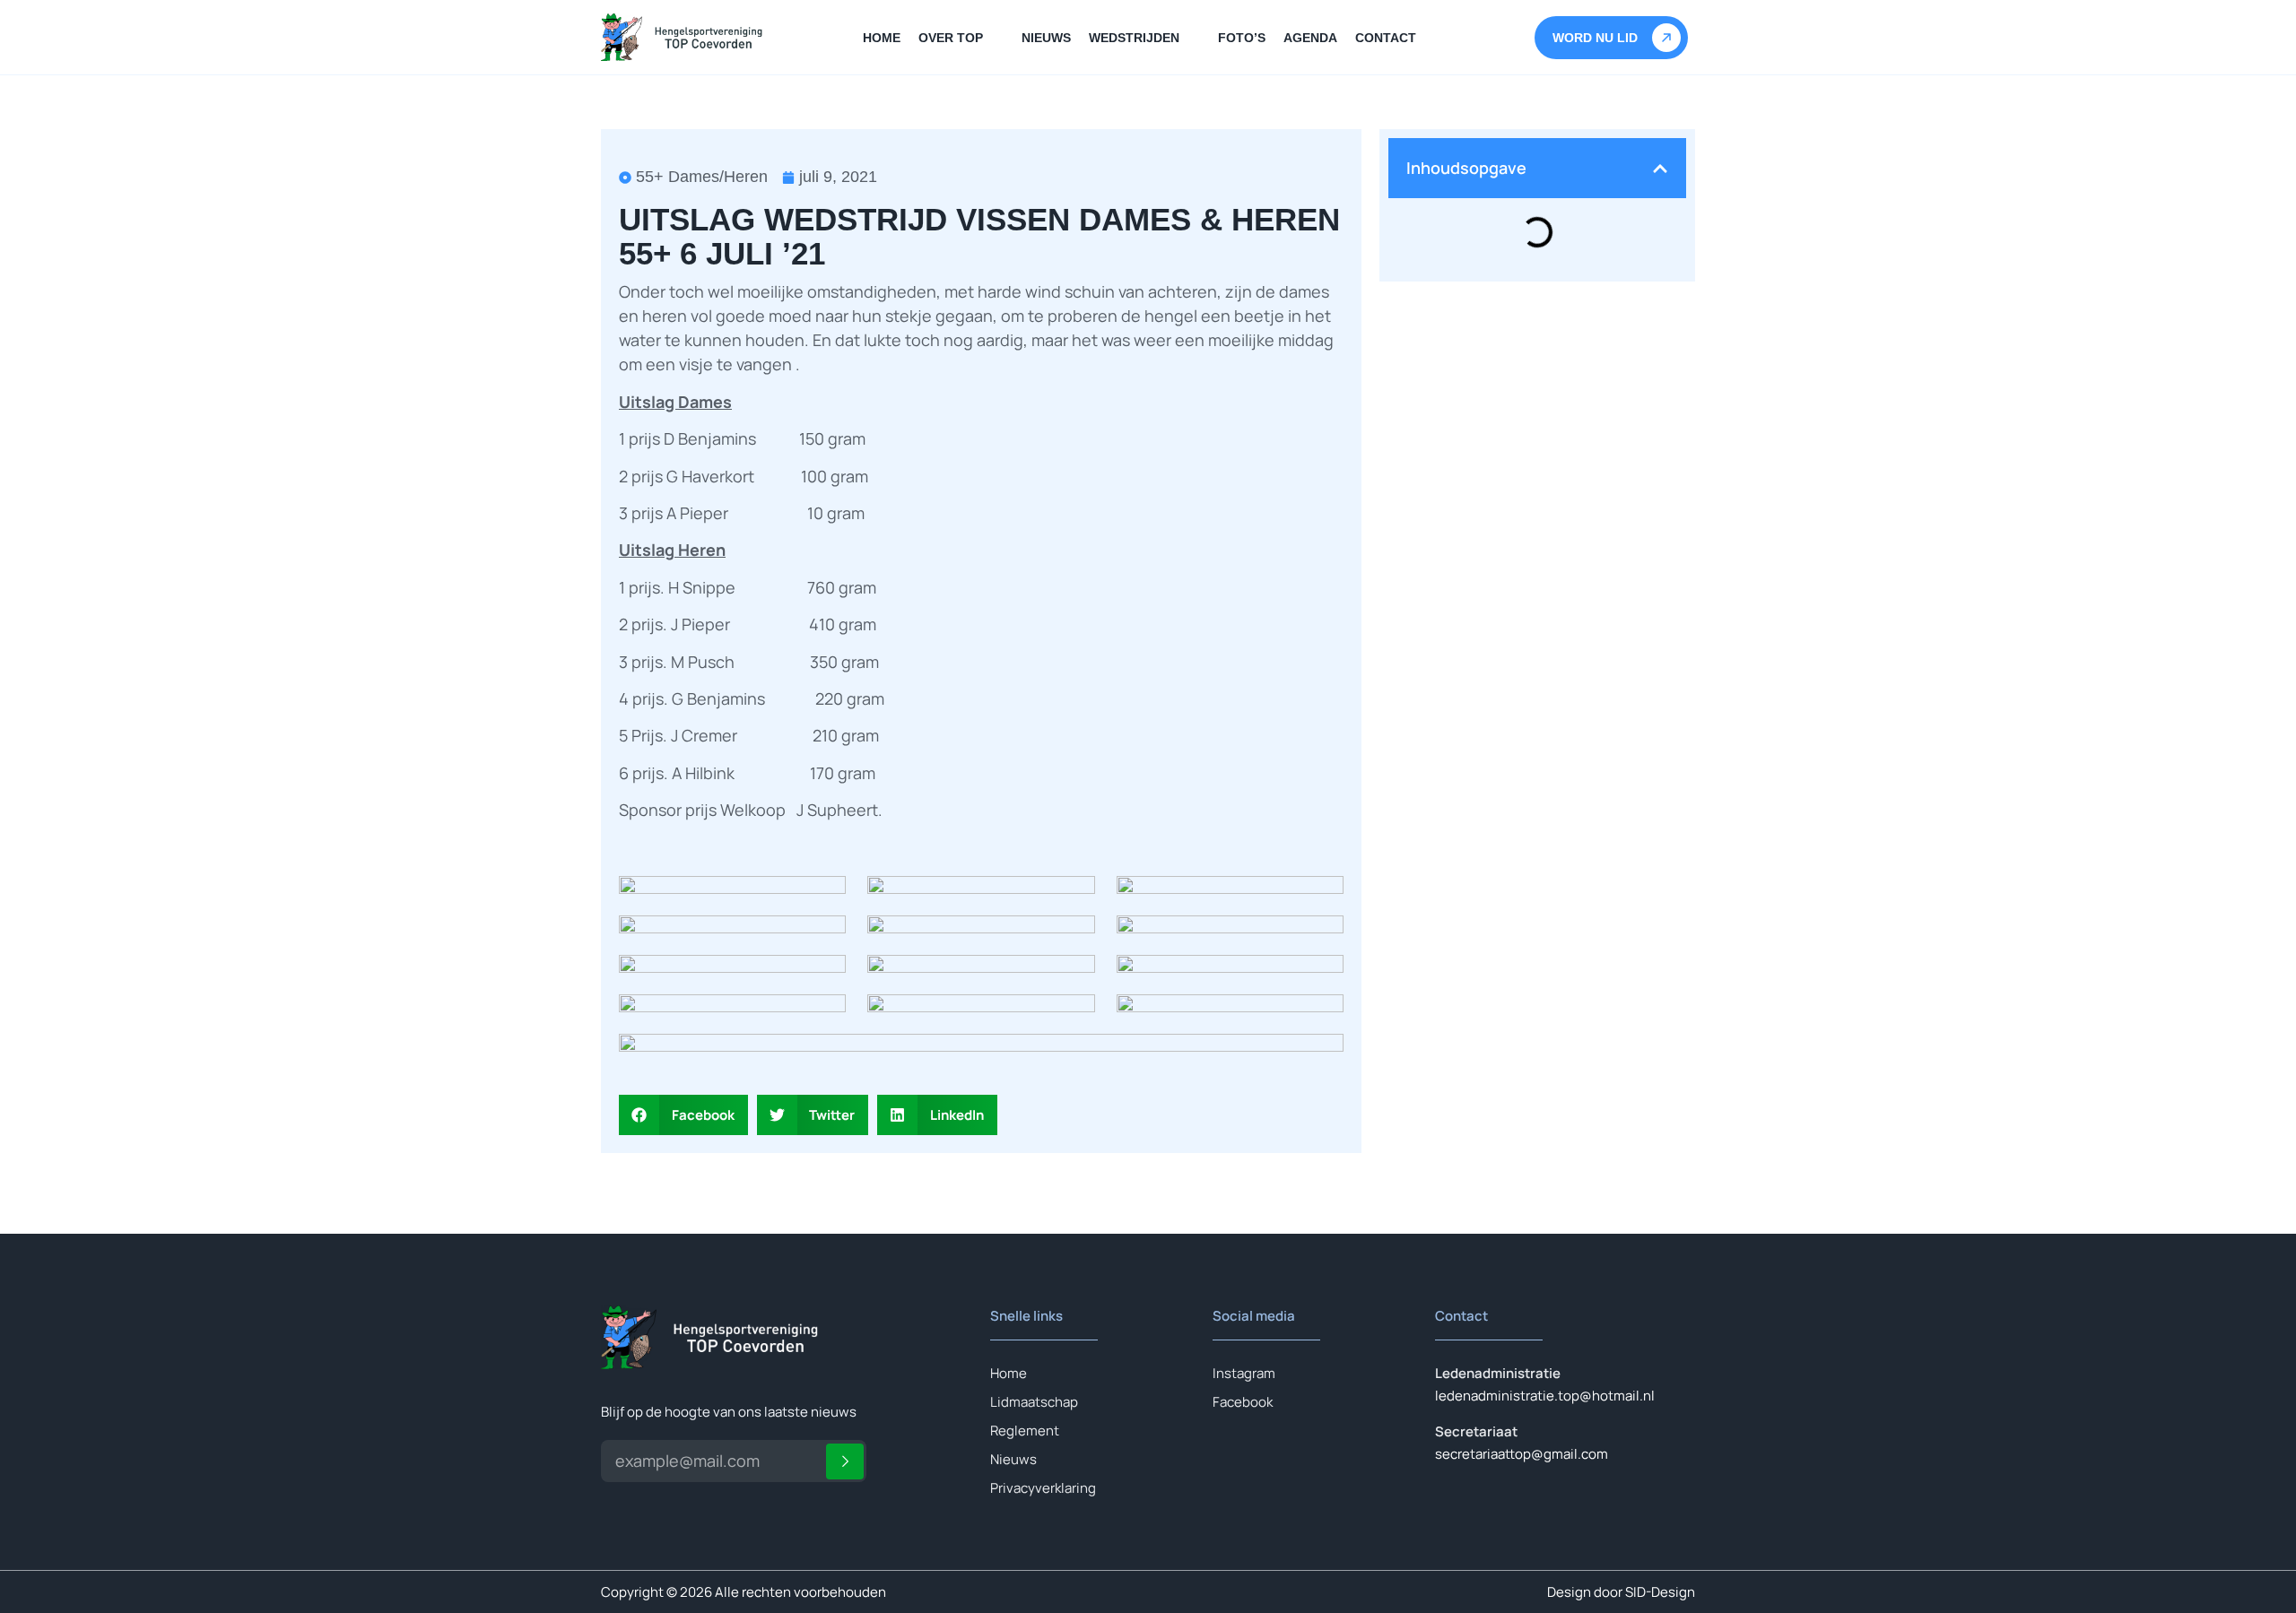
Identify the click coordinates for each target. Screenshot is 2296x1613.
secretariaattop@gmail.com (1522, 1454)
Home (882, 38)
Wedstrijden (1134, 38)
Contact (1386, 38)
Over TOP (951, 38)
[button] (683, 1115)
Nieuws (1046, 38)
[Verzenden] (845, 1461)
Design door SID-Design (1621, 1592)
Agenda (1310, 38)
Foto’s (1242, 38)
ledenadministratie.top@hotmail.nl (1545, 1396)
